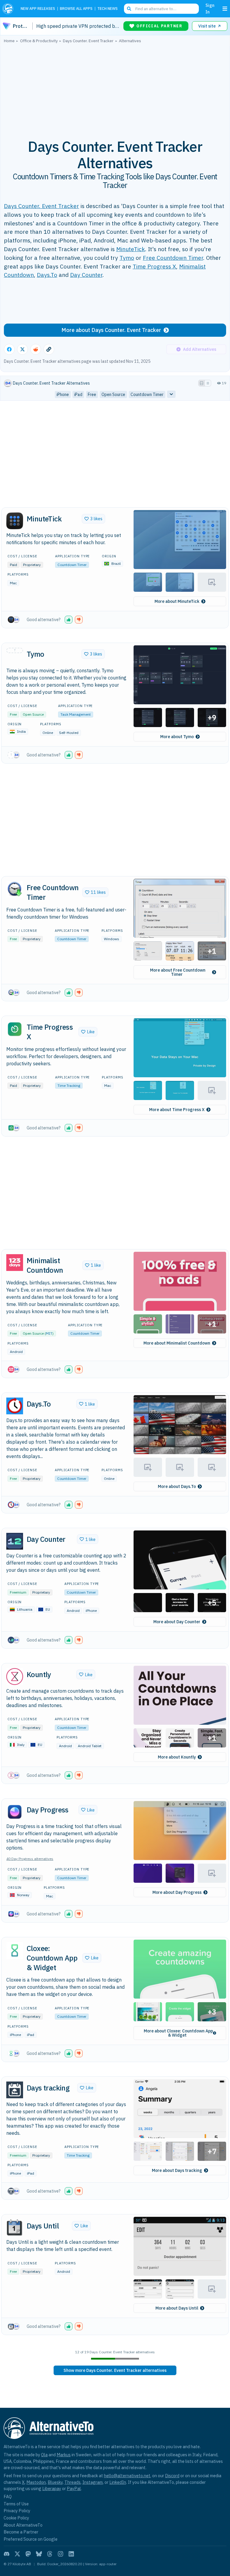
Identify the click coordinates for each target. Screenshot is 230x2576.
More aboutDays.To (177, 1486)
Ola (44, 2455)
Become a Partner (21, 2532)
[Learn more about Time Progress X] (15, 1029)
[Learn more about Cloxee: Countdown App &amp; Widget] (15, 1950)
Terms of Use (16, 2504)
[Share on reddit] (36, 349)
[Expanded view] (202, 383)
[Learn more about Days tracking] (15, 2090)
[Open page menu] (225, 9)
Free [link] (92, 395)
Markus (64, 2455)
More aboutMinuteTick (177, 601)
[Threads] (50, 2554)
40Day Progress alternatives (30, 1859)
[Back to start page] (9, 9)
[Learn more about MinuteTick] (15, 521)
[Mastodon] (28, 2554)
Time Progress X (154, 266)
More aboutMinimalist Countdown (177, 1343)
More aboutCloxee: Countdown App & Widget (178, 2033)
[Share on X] (22, 349)
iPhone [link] (63, 395)
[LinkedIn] (71, 2554)
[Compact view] (208, 383)
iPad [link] (78, 395)
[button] (180, 540)
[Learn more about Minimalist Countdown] (15, 1263)
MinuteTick (131, 249)
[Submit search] (129, 9)
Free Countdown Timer (173, 258)
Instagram (93, 2482)
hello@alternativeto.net (127, 2476)
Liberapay (52, 2488)
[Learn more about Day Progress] (15, 1812)
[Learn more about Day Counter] (15, 1541)
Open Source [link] (113, 395)
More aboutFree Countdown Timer (178, 972)
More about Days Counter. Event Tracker (111, 330)
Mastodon (36, 2482)
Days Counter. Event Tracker (41, 206)
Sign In (210, 9)
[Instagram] (60, 2554)
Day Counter (86, 275)
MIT (49, 1333)
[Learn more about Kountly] (15, 1677)
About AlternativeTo (23, 2525)
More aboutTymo (177, 737)
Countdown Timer (72, 565)
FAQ (8, 2497)
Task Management (76, 714)
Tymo (127, 258)
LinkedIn (118, 2482)
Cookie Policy (16, 2518)
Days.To (47, 275)
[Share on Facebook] (9, 349)
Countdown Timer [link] (147, 395)
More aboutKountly (177, 1757)
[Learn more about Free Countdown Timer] (15, 890)
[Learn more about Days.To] (15, 1406)
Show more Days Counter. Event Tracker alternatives (115, 2370)
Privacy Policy (17, 2511)
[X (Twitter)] (17, 2554)
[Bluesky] (39, 2554)
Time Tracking (69, 1086)
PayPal (74, 2488)
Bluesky (55, 2482)
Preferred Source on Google (31, 2539)
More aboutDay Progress (177, 1892)
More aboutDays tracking (177, 2170)
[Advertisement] (115, 88)
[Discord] (7, 2554)
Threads (72, 2482)
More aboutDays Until (177, 2308)
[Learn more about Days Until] (15, 2228)
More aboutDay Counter (177, 1622)
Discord (172, 2476)
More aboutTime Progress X (177, 1110)
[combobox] (161, 9)
